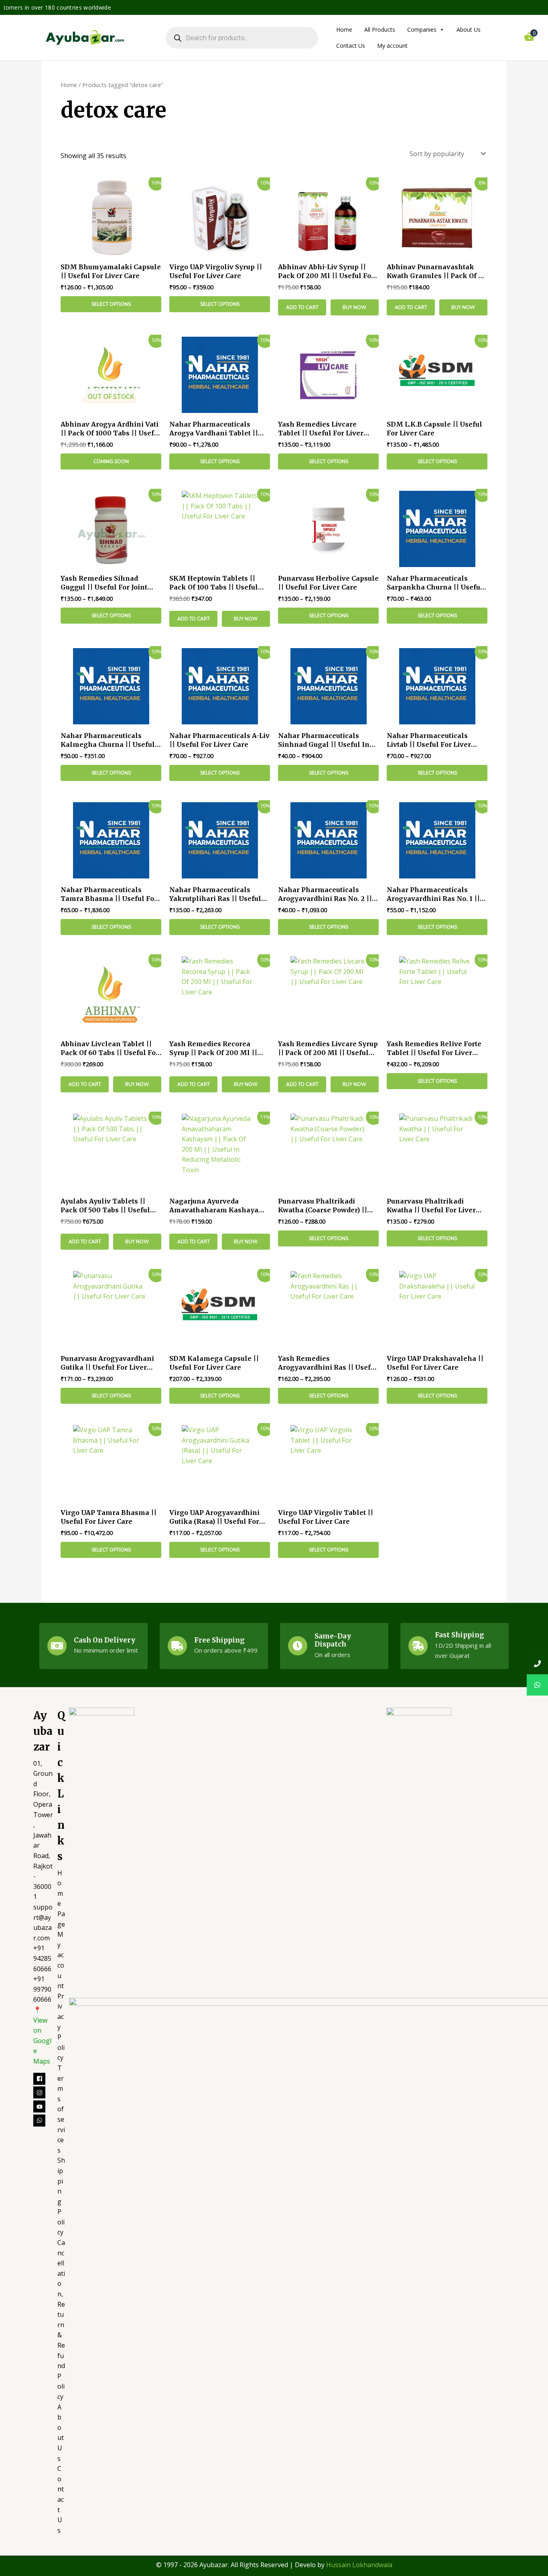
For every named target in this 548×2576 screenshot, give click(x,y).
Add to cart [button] (302, 307)
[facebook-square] (43, 2079)
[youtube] (43, 2106)
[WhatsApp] (537, 1685)
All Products (380, 29)
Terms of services (61, 2109)
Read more (111, 462)
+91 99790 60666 (42, 1989)
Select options (111, 304)
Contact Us (351, 46)
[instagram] (43, 2092)
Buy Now (354, 307)
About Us (469, 29)
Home (344, 29)
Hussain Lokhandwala (359, 2565)
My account (392, 46)
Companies (422, 29)
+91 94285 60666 (42, 1958)
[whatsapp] (40, 2121)
